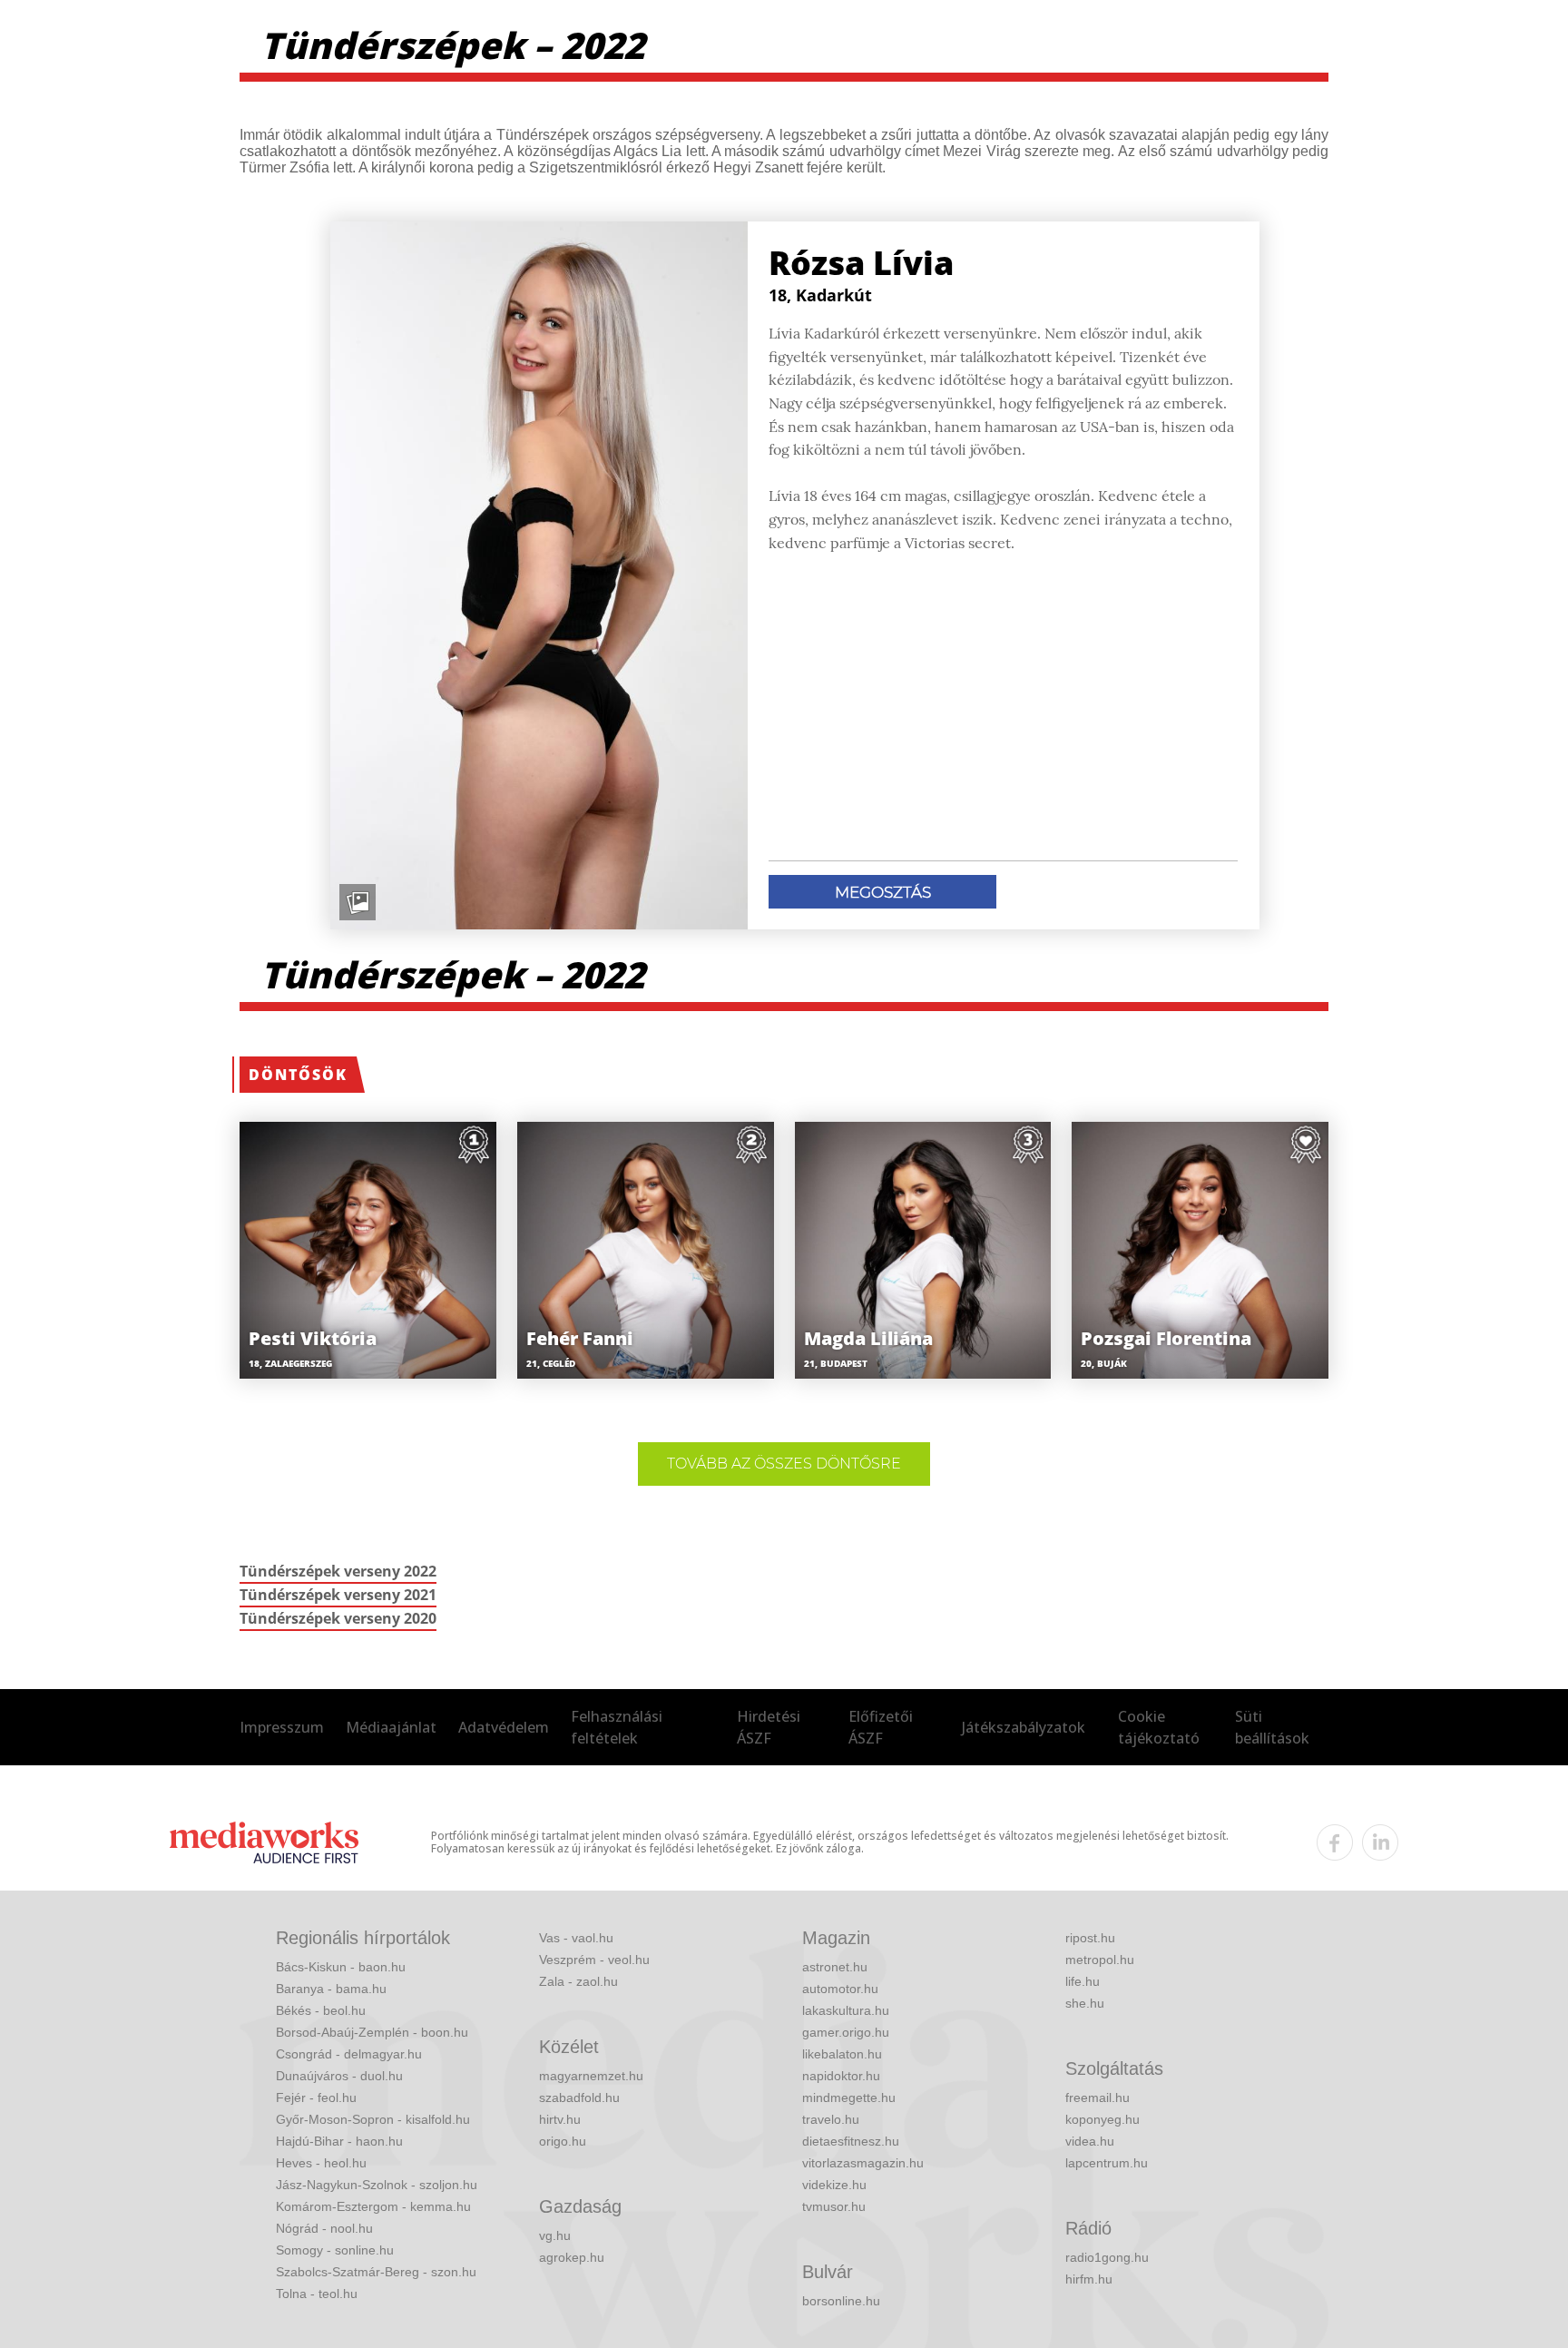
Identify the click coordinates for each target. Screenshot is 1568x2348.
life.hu (1083, 1981)
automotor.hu (840, 1989)
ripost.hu (1090, 1938)
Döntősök (298, 1075)
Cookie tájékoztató (1159, 1727)
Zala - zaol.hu (578, 1981)
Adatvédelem (504, 1727)
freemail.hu (1098, 2097)
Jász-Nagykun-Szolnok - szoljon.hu (377, 2185)
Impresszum (282, 1727)
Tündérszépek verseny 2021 (338, 1595)
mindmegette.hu (849, 2097)
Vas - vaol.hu (576, 1938)
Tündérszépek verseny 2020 (338, 1618)
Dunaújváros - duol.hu (339, 2076)
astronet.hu (835, 1967)
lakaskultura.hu (846, 2010)
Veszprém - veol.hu (594, 1960)
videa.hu (1090, 2141)
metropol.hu (1100, 1960)
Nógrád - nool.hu (324, 2228)
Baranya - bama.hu (331, 1989)
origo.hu (563, 2141)
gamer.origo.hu (846, 2032)
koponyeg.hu (1102, 2119)
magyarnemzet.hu (591, 2076)
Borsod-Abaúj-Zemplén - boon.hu (372, 2032)
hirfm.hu (1089, 2279)
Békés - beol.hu (321, 2010)
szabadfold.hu (579, 2097)
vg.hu (555, 2235)
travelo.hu (831, 2119)
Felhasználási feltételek (617, 1727)
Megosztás (883, 892)
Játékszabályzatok (1024, 1727)
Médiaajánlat (391, 1727)
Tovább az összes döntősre (784, 1464)
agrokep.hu (572, 2257)
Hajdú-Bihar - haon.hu (339, 2141)
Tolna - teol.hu (317, 2294)
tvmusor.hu (834, 2206)
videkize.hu (834, 2185)
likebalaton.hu (842, 2054)
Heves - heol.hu (321, 2163)
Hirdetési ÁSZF (769, 1727)
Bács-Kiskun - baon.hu (341, 1967)
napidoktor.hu (841, 2076)
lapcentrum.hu (1107, 2163)
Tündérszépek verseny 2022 (338, 1571)
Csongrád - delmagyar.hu (349, 2054)
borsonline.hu (841, 2301)
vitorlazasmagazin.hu (863, 2163)
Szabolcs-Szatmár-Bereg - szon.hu (376, 2272)
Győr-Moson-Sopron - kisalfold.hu (373, 2119)
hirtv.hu (560, 2119)
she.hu (1085, 2003)
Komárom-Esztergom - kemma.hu (373, 2206)
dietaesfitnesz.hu (851, 2141)
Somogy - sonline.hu (335, 2250)
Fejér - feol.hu (316, 2097)
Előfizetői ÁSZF (881, 1727)
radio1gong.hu (1107, 2257)
